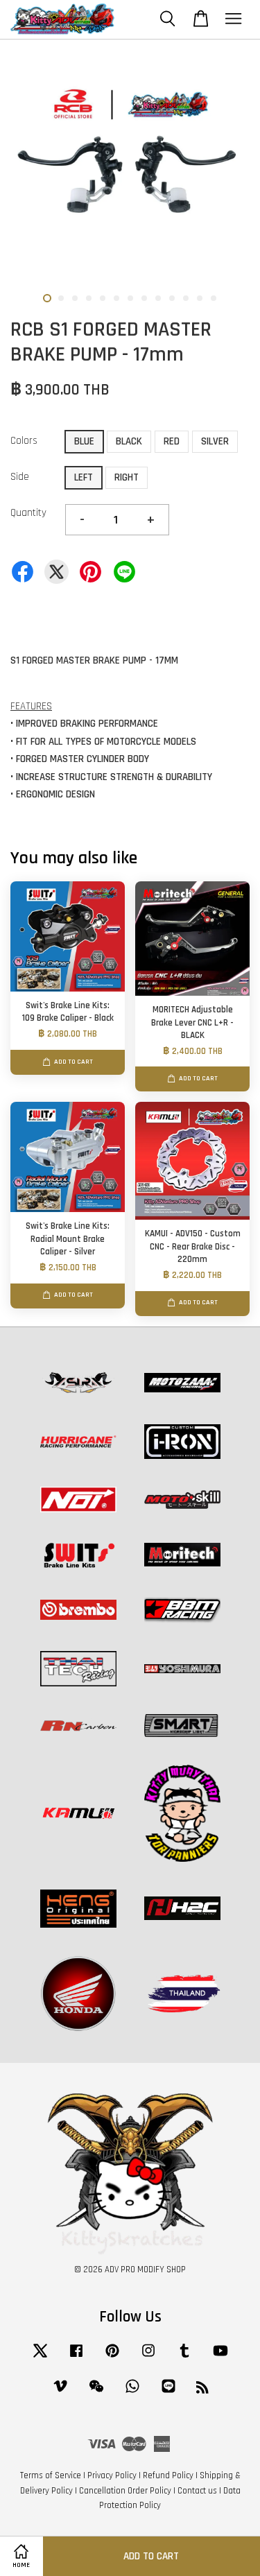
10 (172, 298)
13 (214, 298)
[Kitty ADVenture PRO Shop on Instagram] (148, 2358)
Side (20, 477)
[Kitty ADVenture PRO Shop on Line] (168, 2393)
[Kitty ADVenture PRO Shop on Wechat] (96, 2393)
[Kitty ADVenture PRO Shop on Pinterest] (112, 2358)
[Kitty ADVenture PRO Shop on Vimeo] (60, 2393)
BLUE (84, 441)
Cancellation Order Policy (125, 2491)
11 (186, 298)
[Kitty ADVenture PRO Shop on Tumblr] (184, 2358)
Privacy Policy (112, 2475)
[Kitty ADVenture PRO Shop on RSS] (202, 2390)
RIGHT (127, 477)
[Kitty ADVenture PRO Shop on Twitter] (40, 2358)
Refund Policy (168, 2475)
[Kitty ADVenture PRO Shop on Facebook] (76, 2358)
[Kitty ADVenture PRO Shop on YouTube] (220, 2358)
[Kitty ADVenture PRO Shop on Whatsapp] (132, 2393)
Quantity (28, 513)
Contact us (197, 2491)
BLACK (129, 441)
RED (172, 441)
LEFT (84, 477)
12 (200, 298)
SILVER (215, 441)
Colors (24, 441)
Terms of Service (51, 2475)
